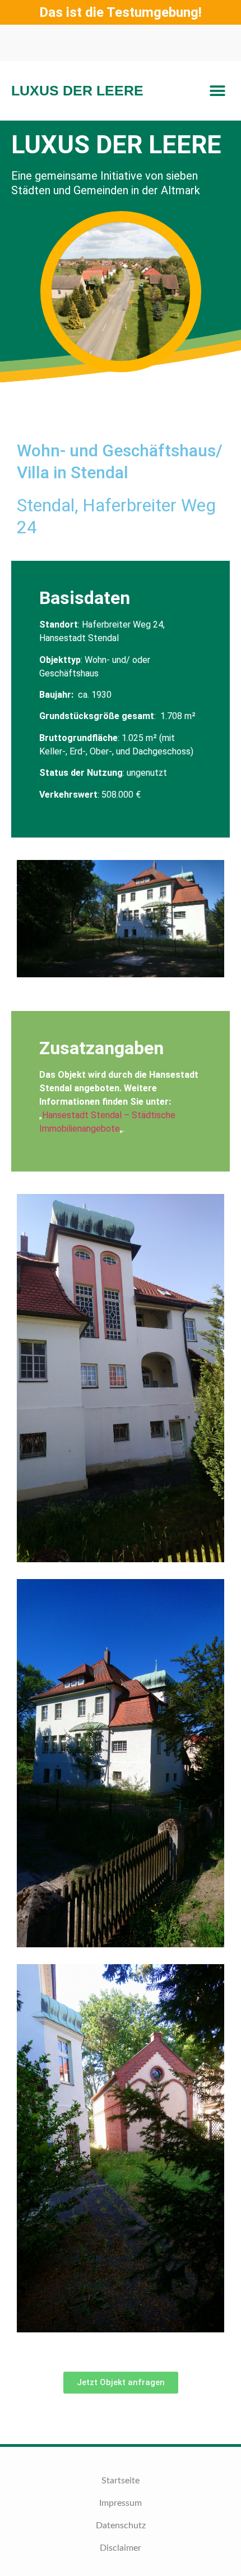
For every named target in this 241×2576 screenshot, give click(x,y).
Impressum (121, 2503)
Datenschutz (121, 2525)
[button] (217, 91)
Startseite (121, 2481)
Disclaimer (121, 2548)
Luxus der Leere (77, 90)
